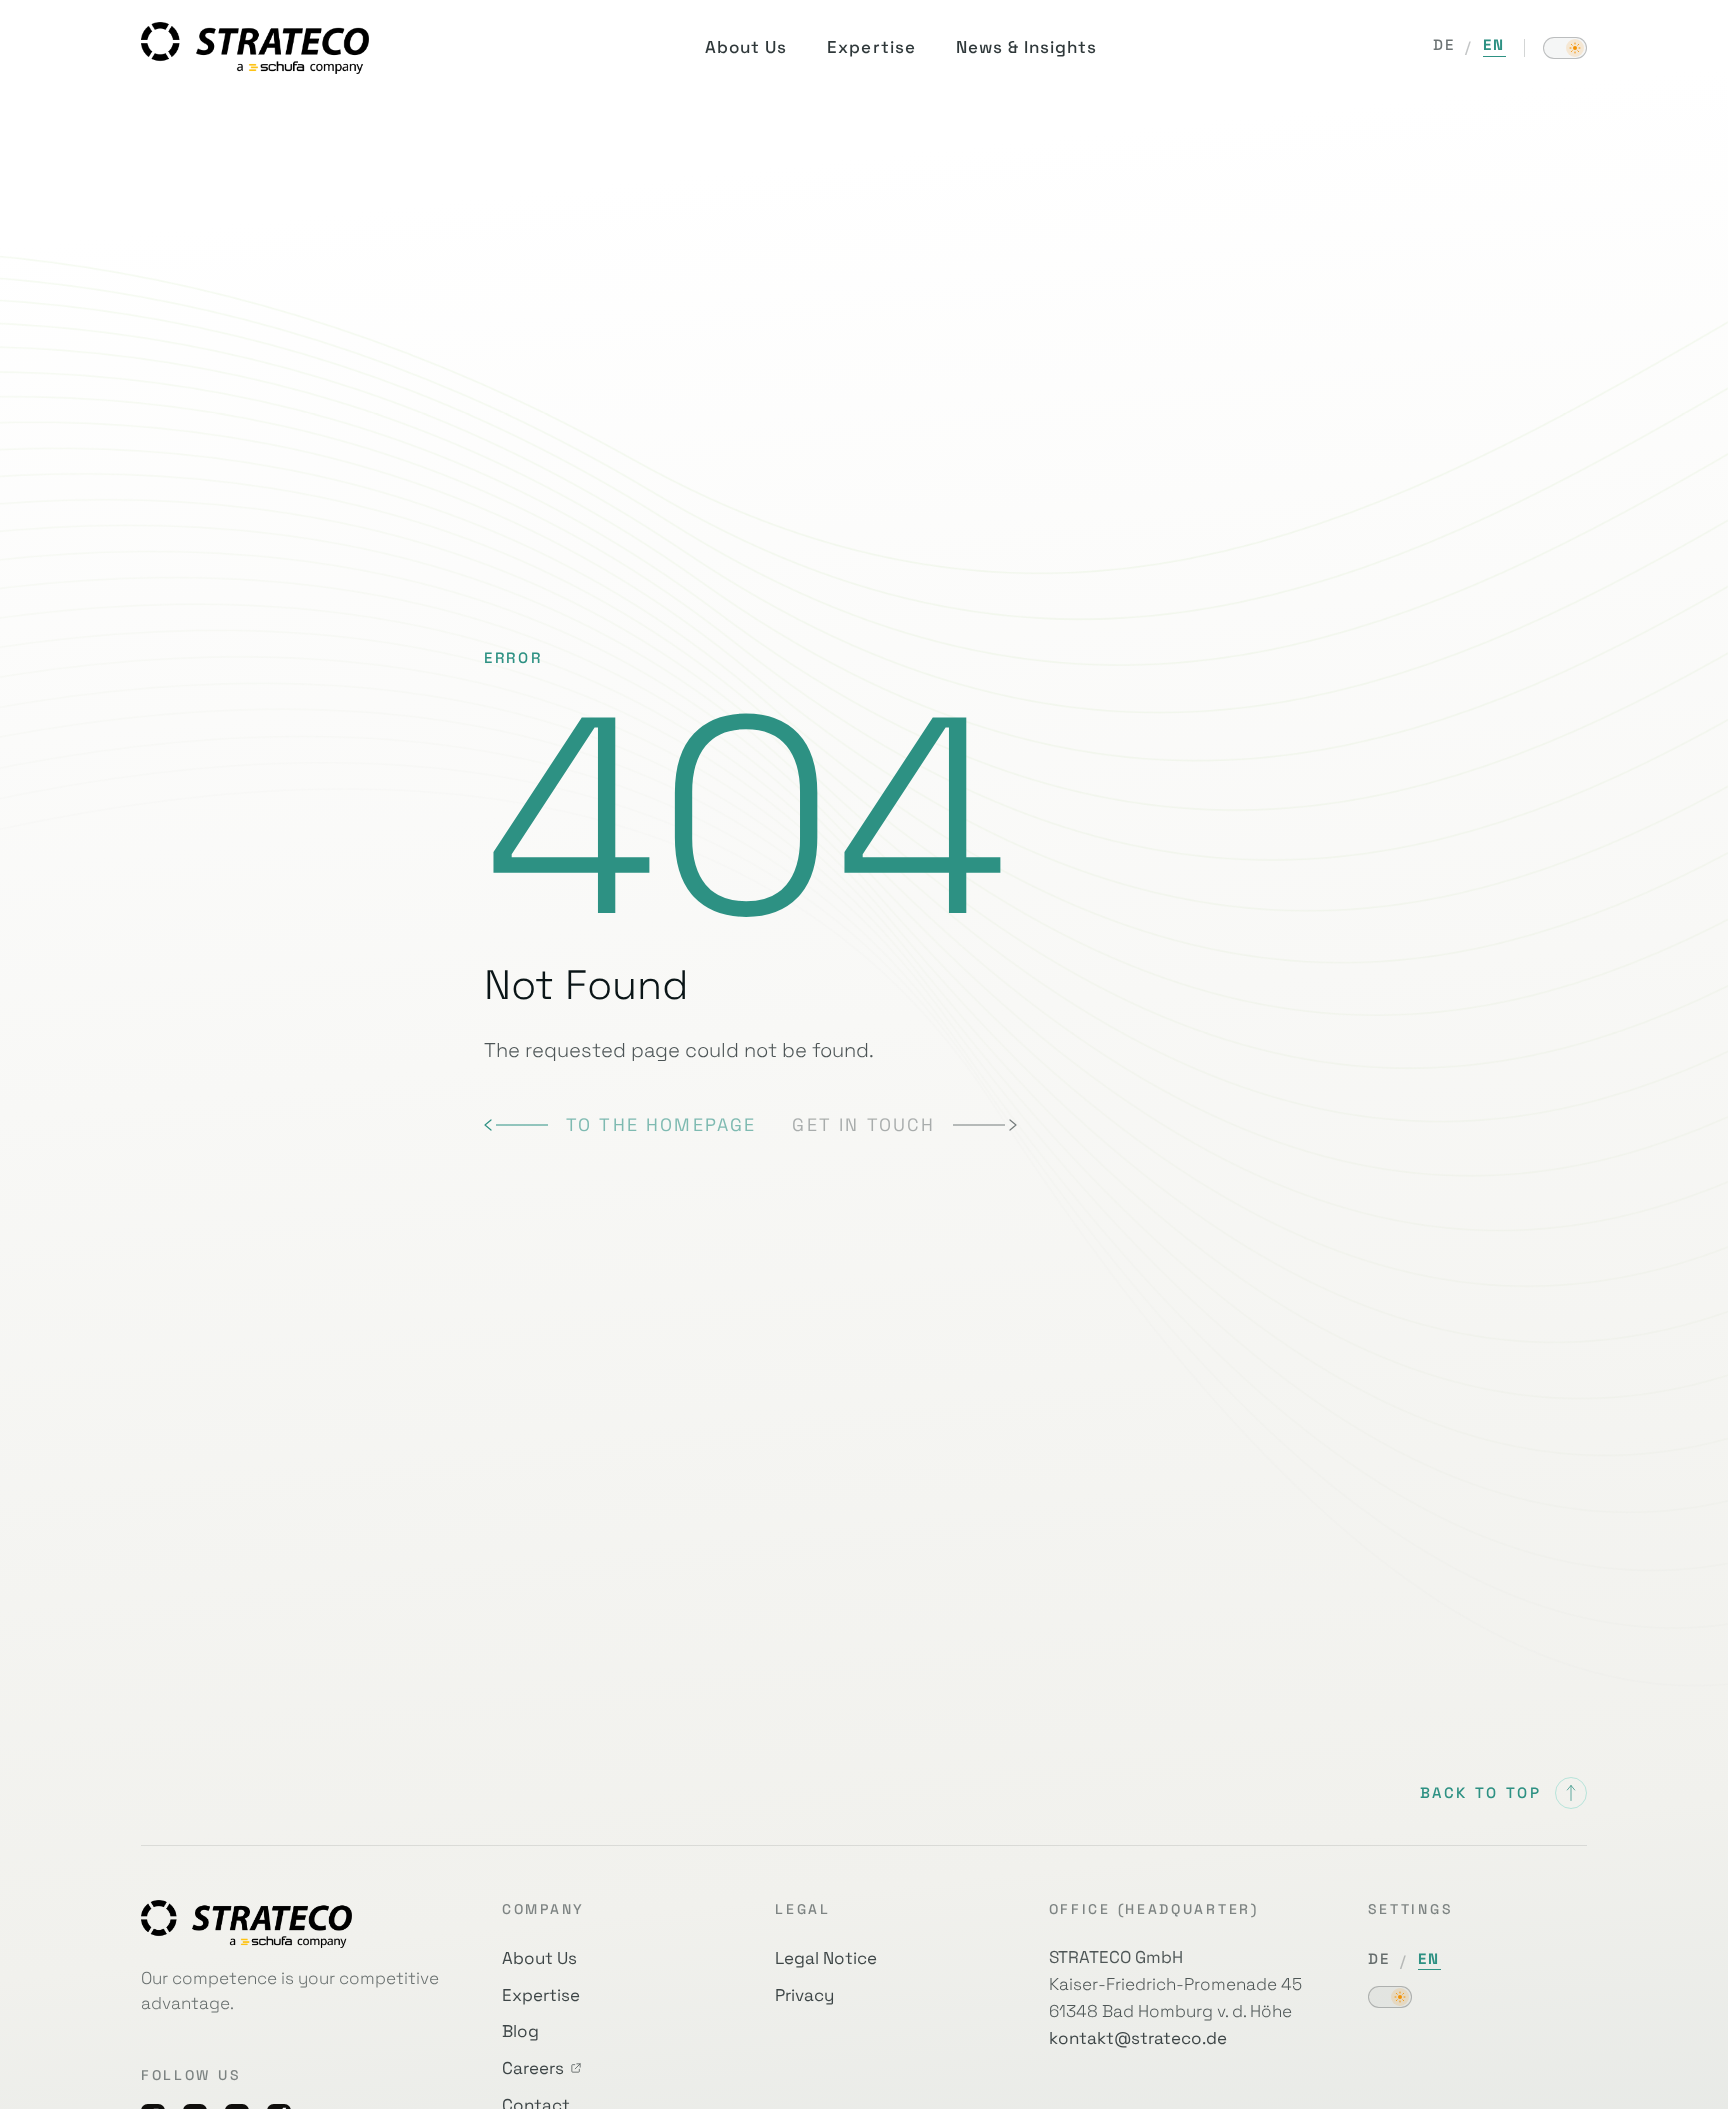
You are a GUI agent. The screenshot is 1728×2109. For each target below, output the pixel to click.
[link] (620, 1125)
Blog (520, 2031)
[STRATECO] (255, 47)
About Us (539, 1958)
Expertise (541, 1995)
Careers (533, 2068)
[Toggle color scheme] (1565, 48)
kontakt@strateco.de (1138, 2038)
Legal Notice (826, 1958)
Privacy (804, 1995)
